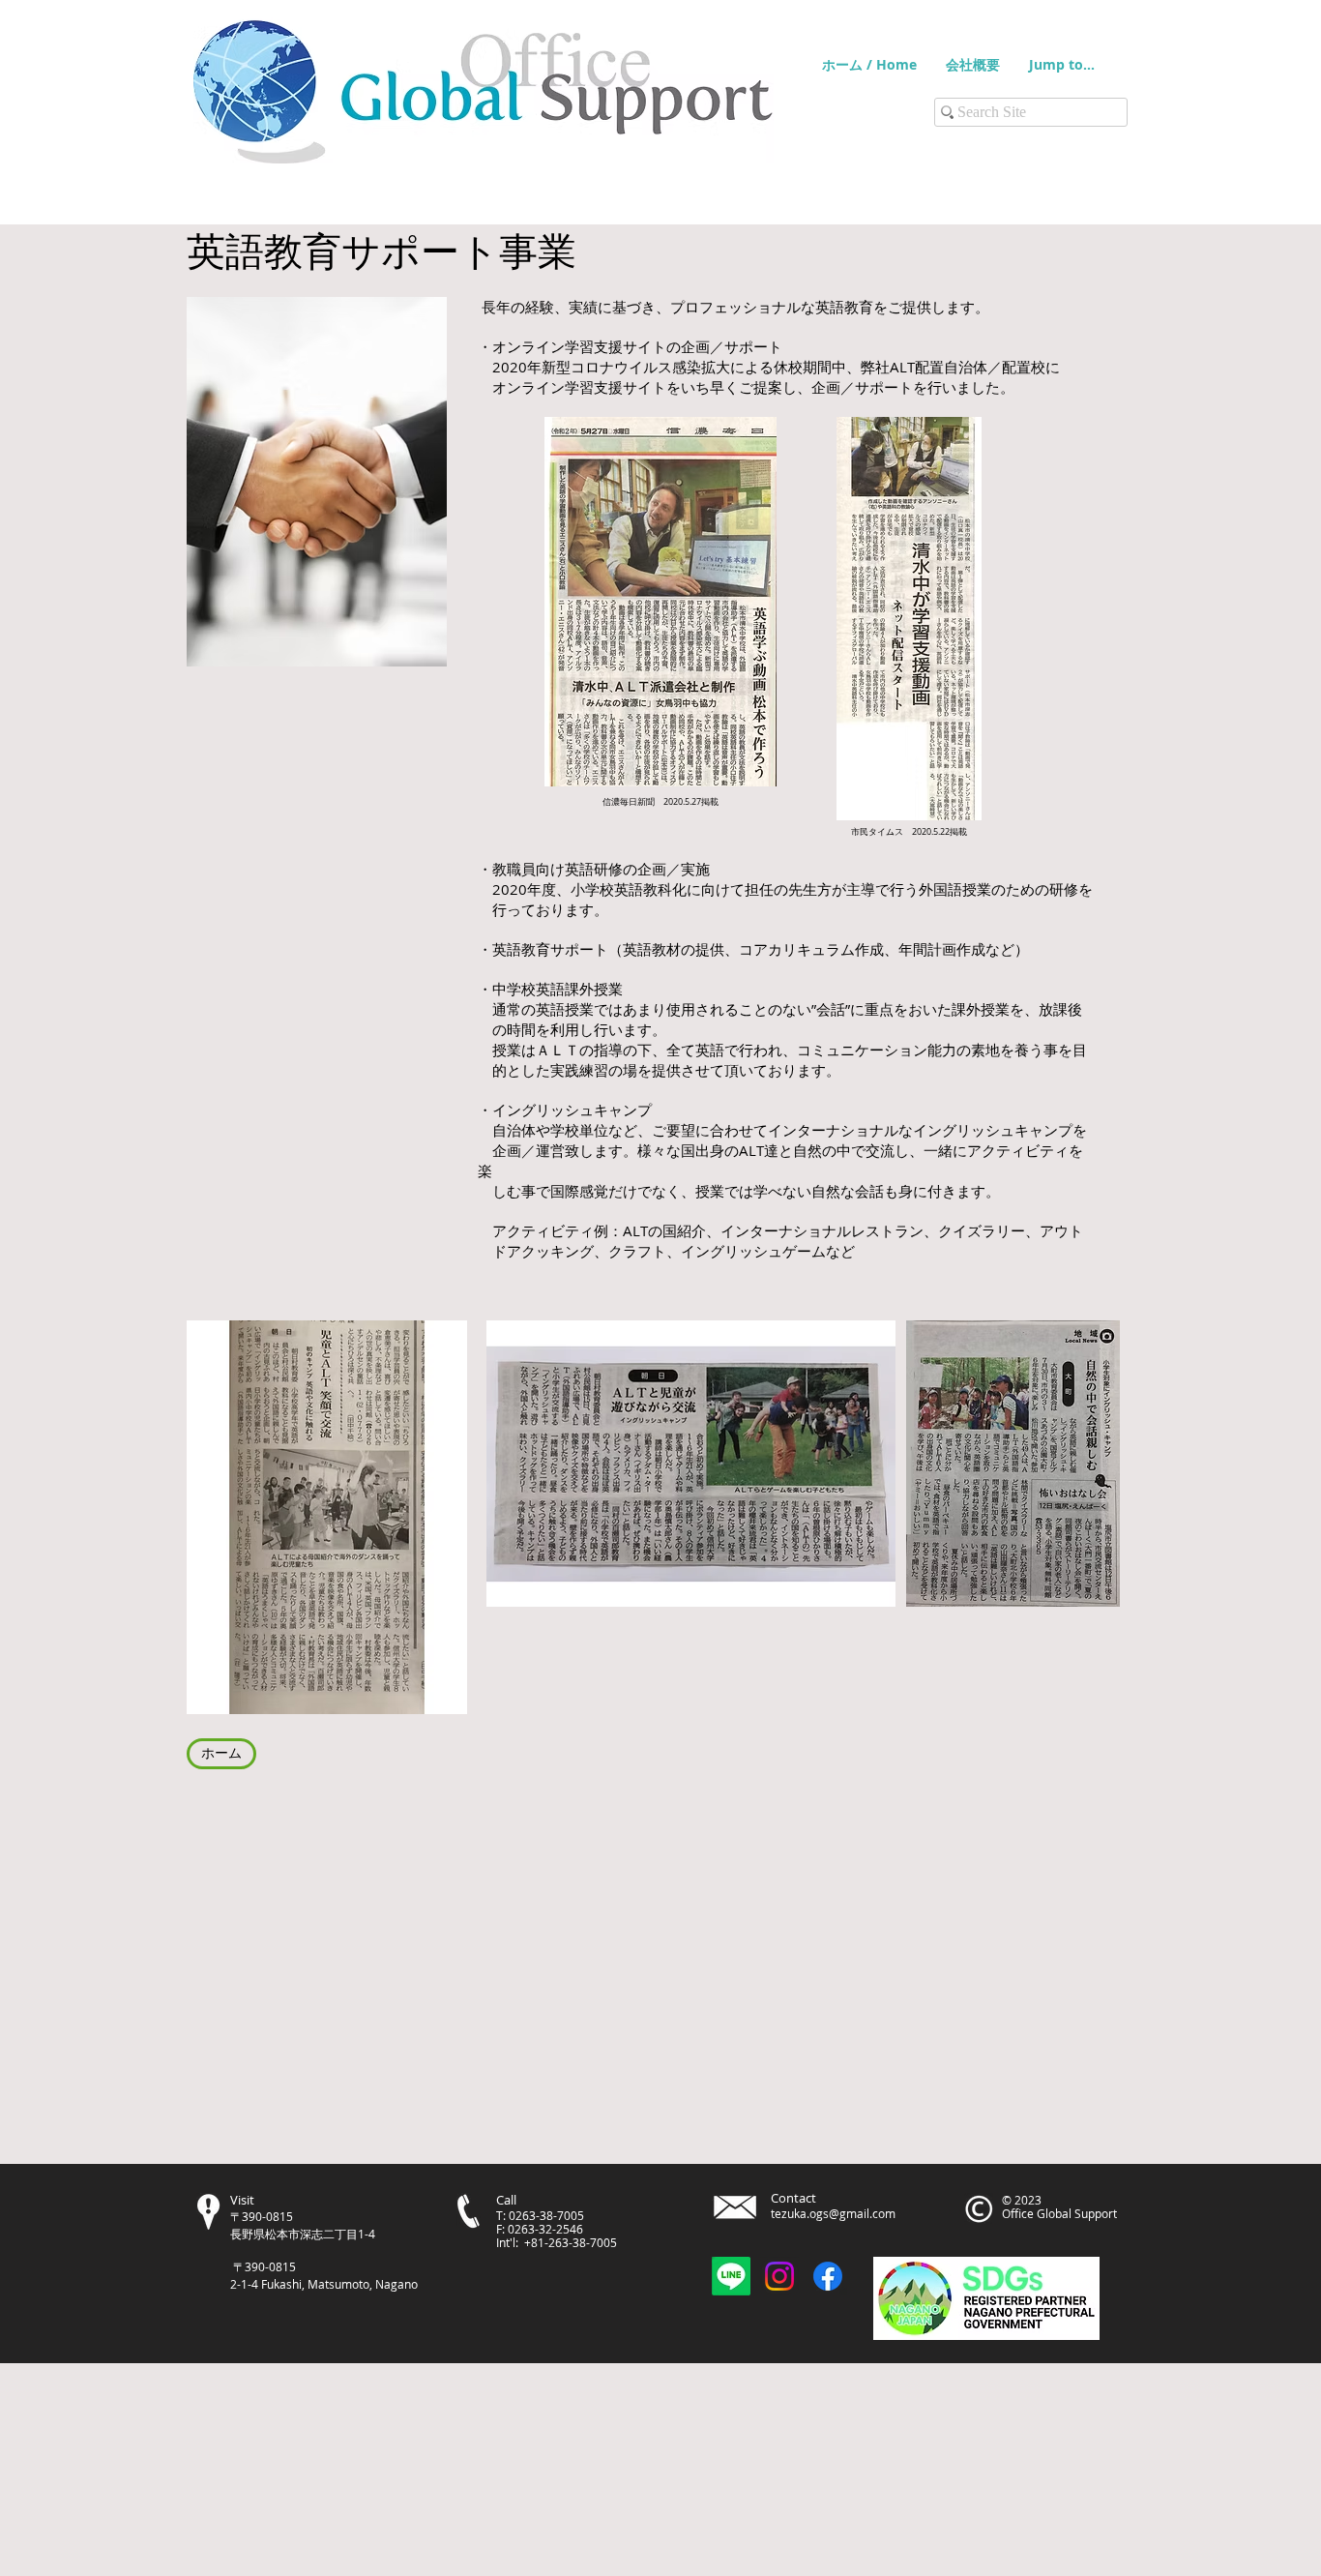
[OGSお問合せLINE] (731, 2276)
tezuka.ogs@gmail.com (833, 2213)
